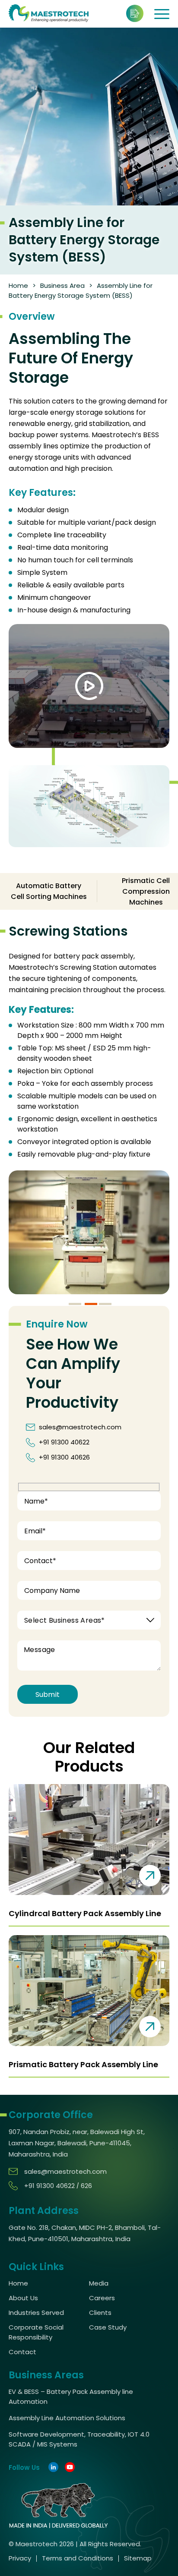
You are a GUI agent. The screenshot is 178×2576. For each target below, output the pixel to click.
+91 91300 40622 (64, 1442)
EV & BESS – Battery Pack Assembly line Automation (71, 2396)
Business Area (62, 285)
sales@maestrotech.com (80, 1427)
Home (18, 285)
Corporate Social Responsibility (36, 2332)
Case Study (108, 2327)
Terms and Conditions (78, 2558)
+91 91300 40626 (64, 1457)
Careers (102, 2298)
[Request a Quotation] (135, 13)
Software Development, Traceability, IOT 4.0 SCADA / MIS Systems (79, 2439)
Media (99, 2283)
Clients (100, 2313)
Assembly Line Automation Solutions (67, 2418)
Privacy (20, 2558)
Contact (22, 2352)
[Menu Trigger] (160, 14)
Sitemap (138, 2558)
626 (86, 2186)
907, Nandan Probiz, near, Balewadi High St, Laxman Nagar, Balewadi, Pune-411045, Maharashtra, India (77, 2143)
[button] (75, 1304)
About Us (23, 2298)
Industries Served (36, 2313)
